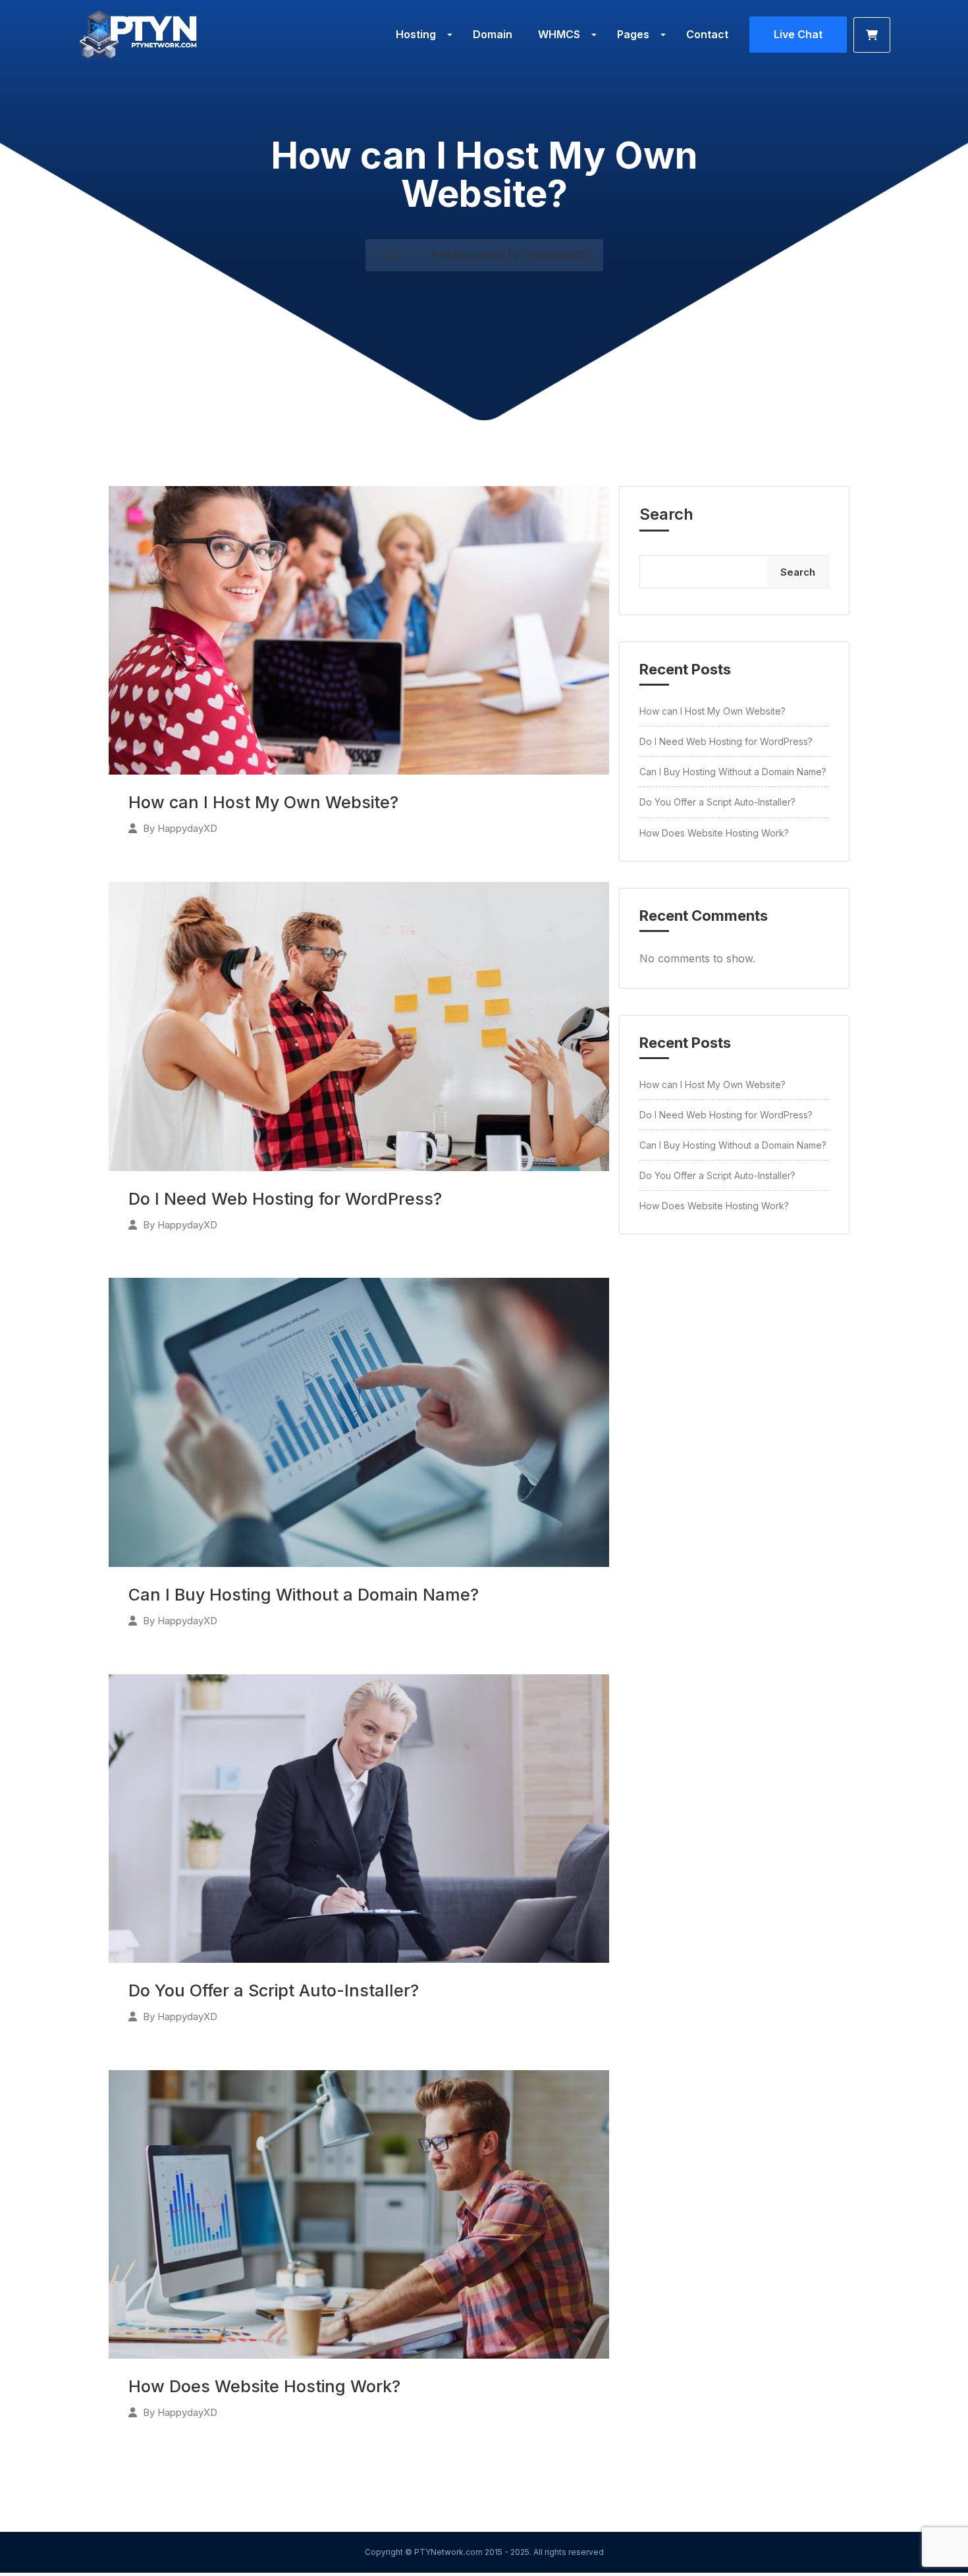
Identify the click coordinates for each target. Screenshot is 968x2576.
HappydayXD (187, 828)
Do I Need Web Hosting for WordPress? (285, 1199)
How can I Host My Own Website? (263, 802)
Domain (493, 34)
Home (393, 255)
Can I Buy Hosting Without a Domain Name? (304, 1595)
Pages (633, 34)
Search (666, 514)
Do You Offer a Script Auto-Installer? (274, 1990)
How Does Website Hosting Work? (264, 2386)
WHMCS (559, 34)
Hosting (416, 34)
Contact (707, 34)
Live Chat (798, 34)
